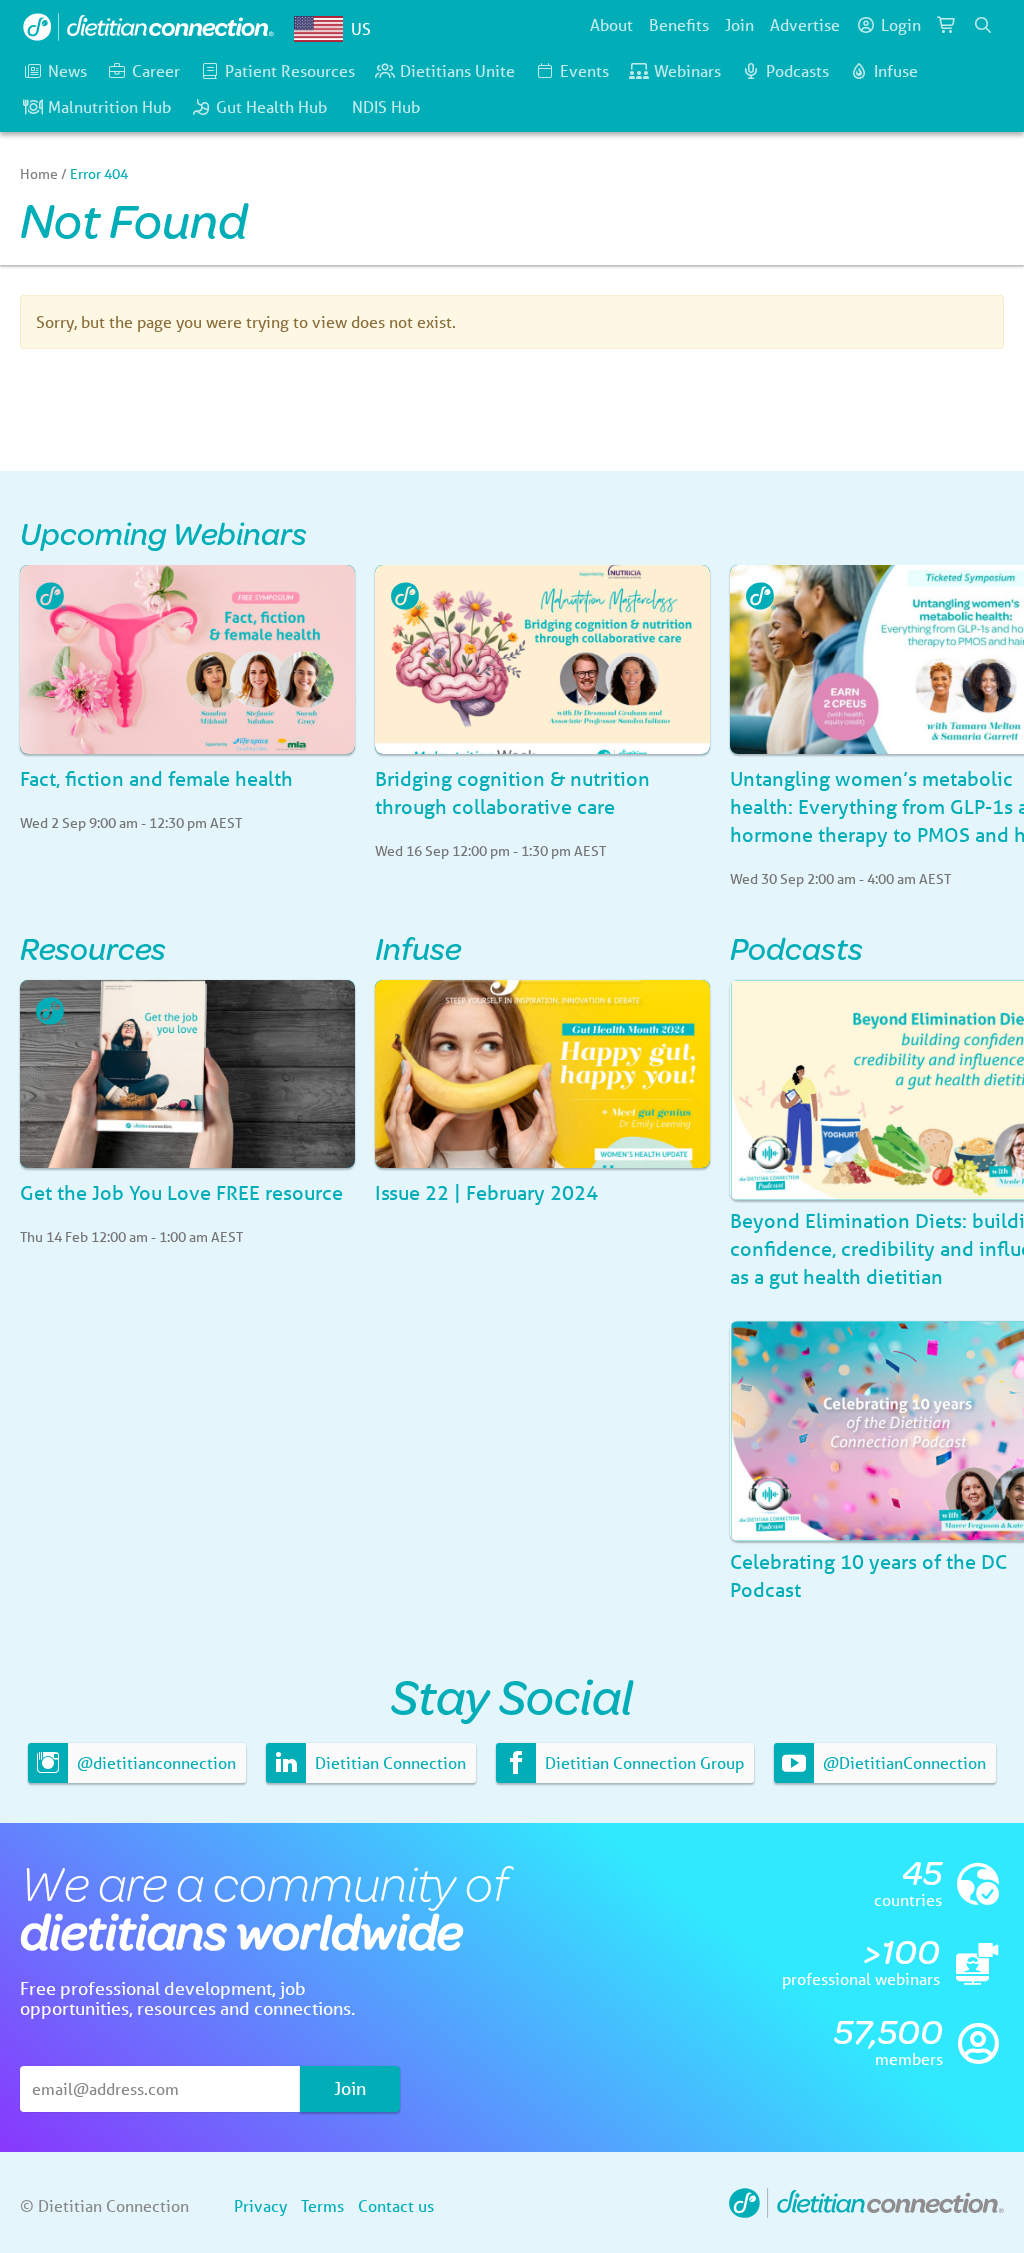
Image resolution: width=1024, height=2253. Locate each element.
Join (739, 24)
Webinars (687, 70)
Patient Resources (290, 70)
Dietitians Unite (457, 70)
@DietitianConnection (902, 1762)
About (611, 24)
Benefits (679, 24)
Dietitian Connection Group (642, 1762)
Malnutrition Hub (109, 106)
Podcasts (797, 70)
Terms (322, 2205)
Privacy (260, 2205)
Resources (93, 947)
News (67, 70)
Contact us (396, 2205)
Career (156, 70)
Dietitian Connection (388, 1762)
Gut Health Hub (271, 106)
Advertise (805, 24)
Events (584, 70)
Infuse (896, 70)
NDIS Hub (386, 106)
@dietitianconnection (154, 1762)
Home (39, 174)
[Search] (983, 25)
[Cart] (947, 25)
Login (901, 24)
